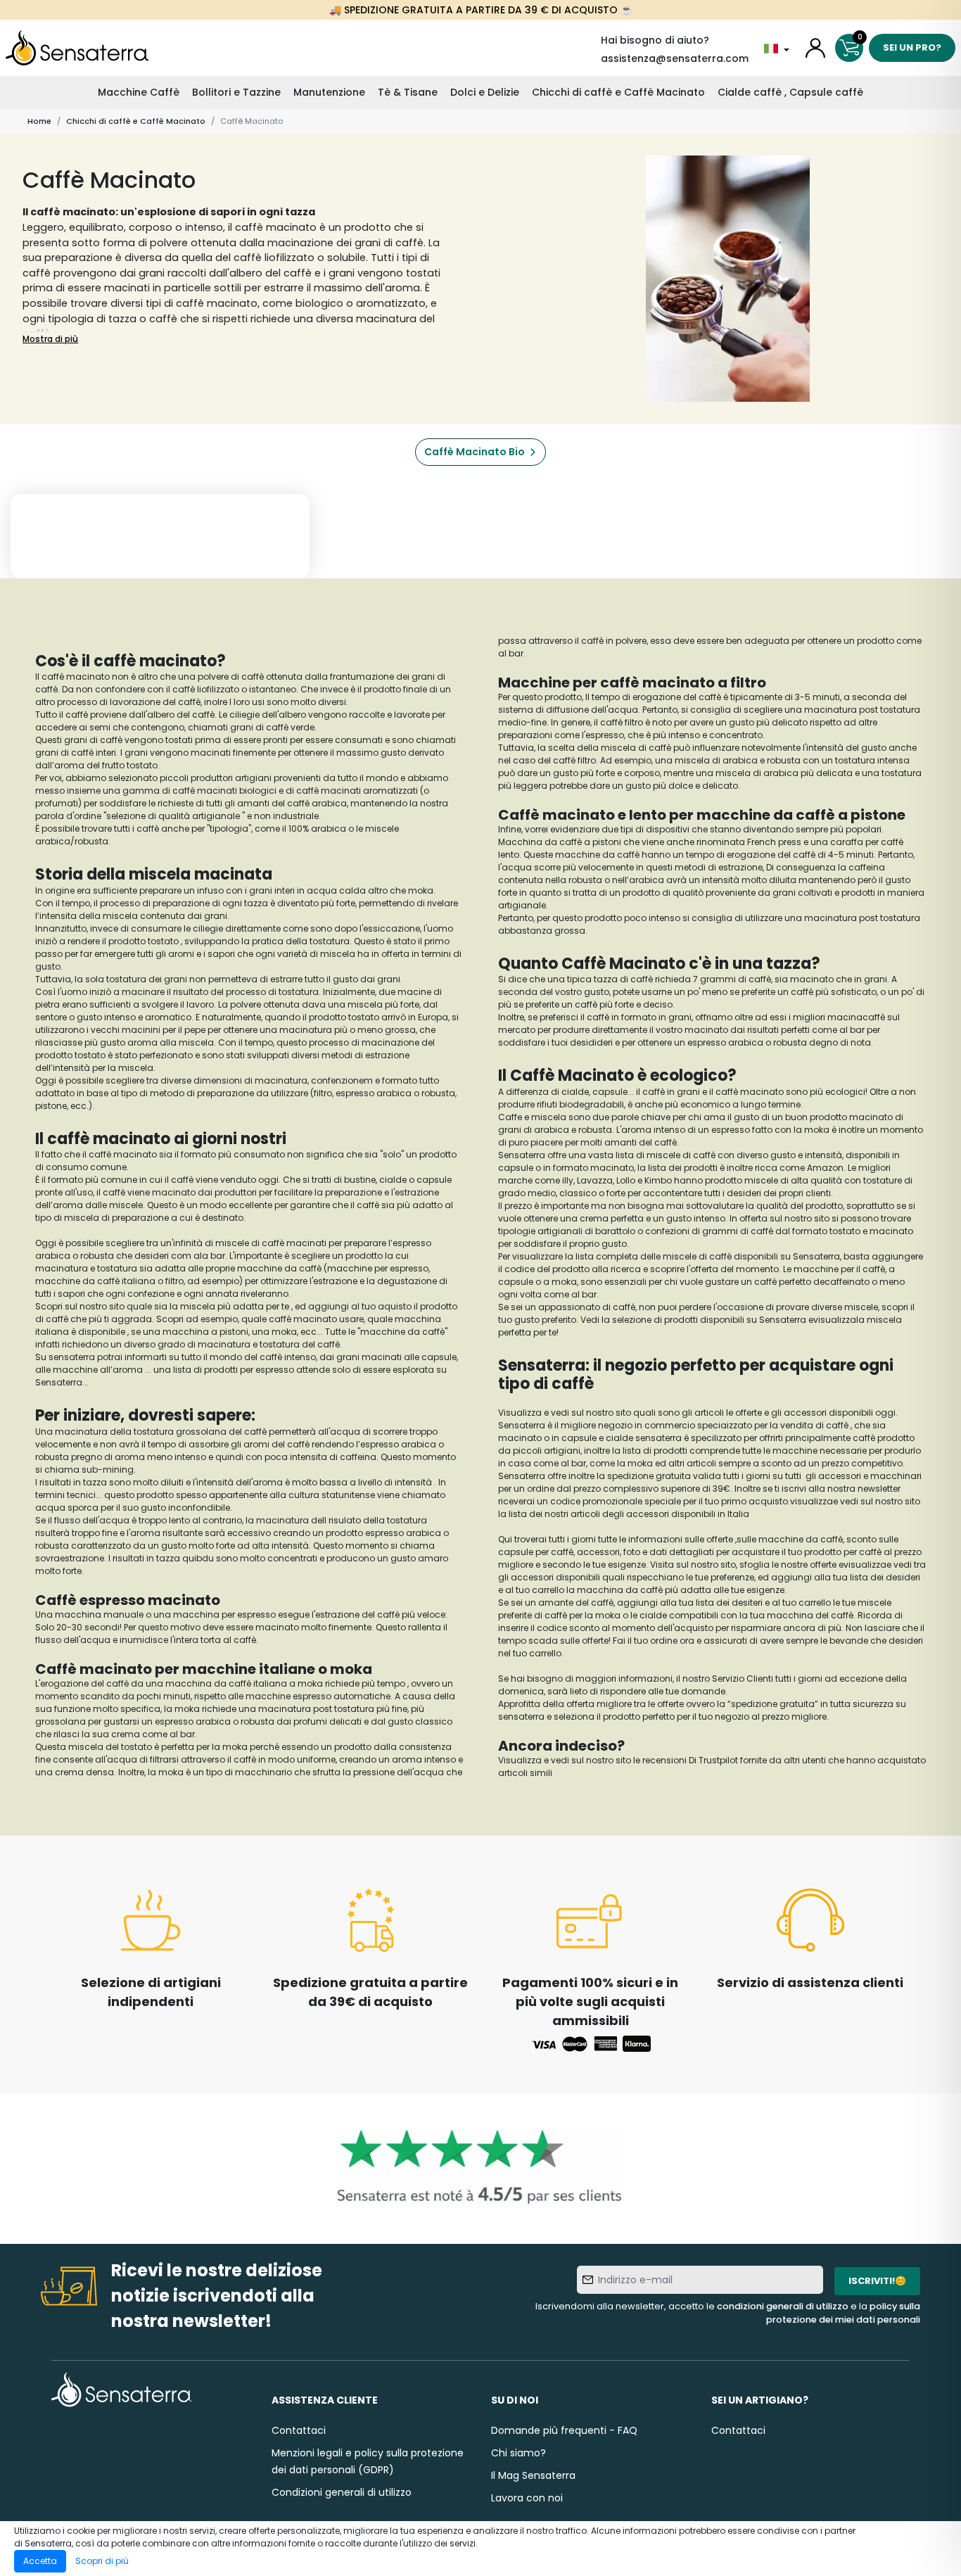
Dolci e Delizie (485, 92)
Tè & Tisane (408, 92)
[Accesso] (815, 48)
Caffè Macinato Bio (475, 452)
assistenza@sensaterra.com (675, 58)
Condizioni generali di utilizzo (342, 2492)
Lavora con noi (527, 2498)
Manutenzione (329, 92)
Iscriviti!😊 (877, 2281)
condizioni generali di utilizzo (783, 2306)
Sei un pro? (912, 47)
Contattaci (299, 2430)
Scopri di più (102, 2561)
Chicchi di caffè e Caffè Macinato (618, 92)
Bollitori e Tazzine (236, 92)
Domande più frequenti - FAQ (564, 2430)
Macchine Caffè (139, 92)
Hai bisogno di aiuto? (655, 40)
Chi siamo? (518, 2453)
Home (39, 121)
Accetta (40, 2561)
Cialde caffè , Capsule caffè (790, 92)
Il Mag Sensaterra (533, 2475)
